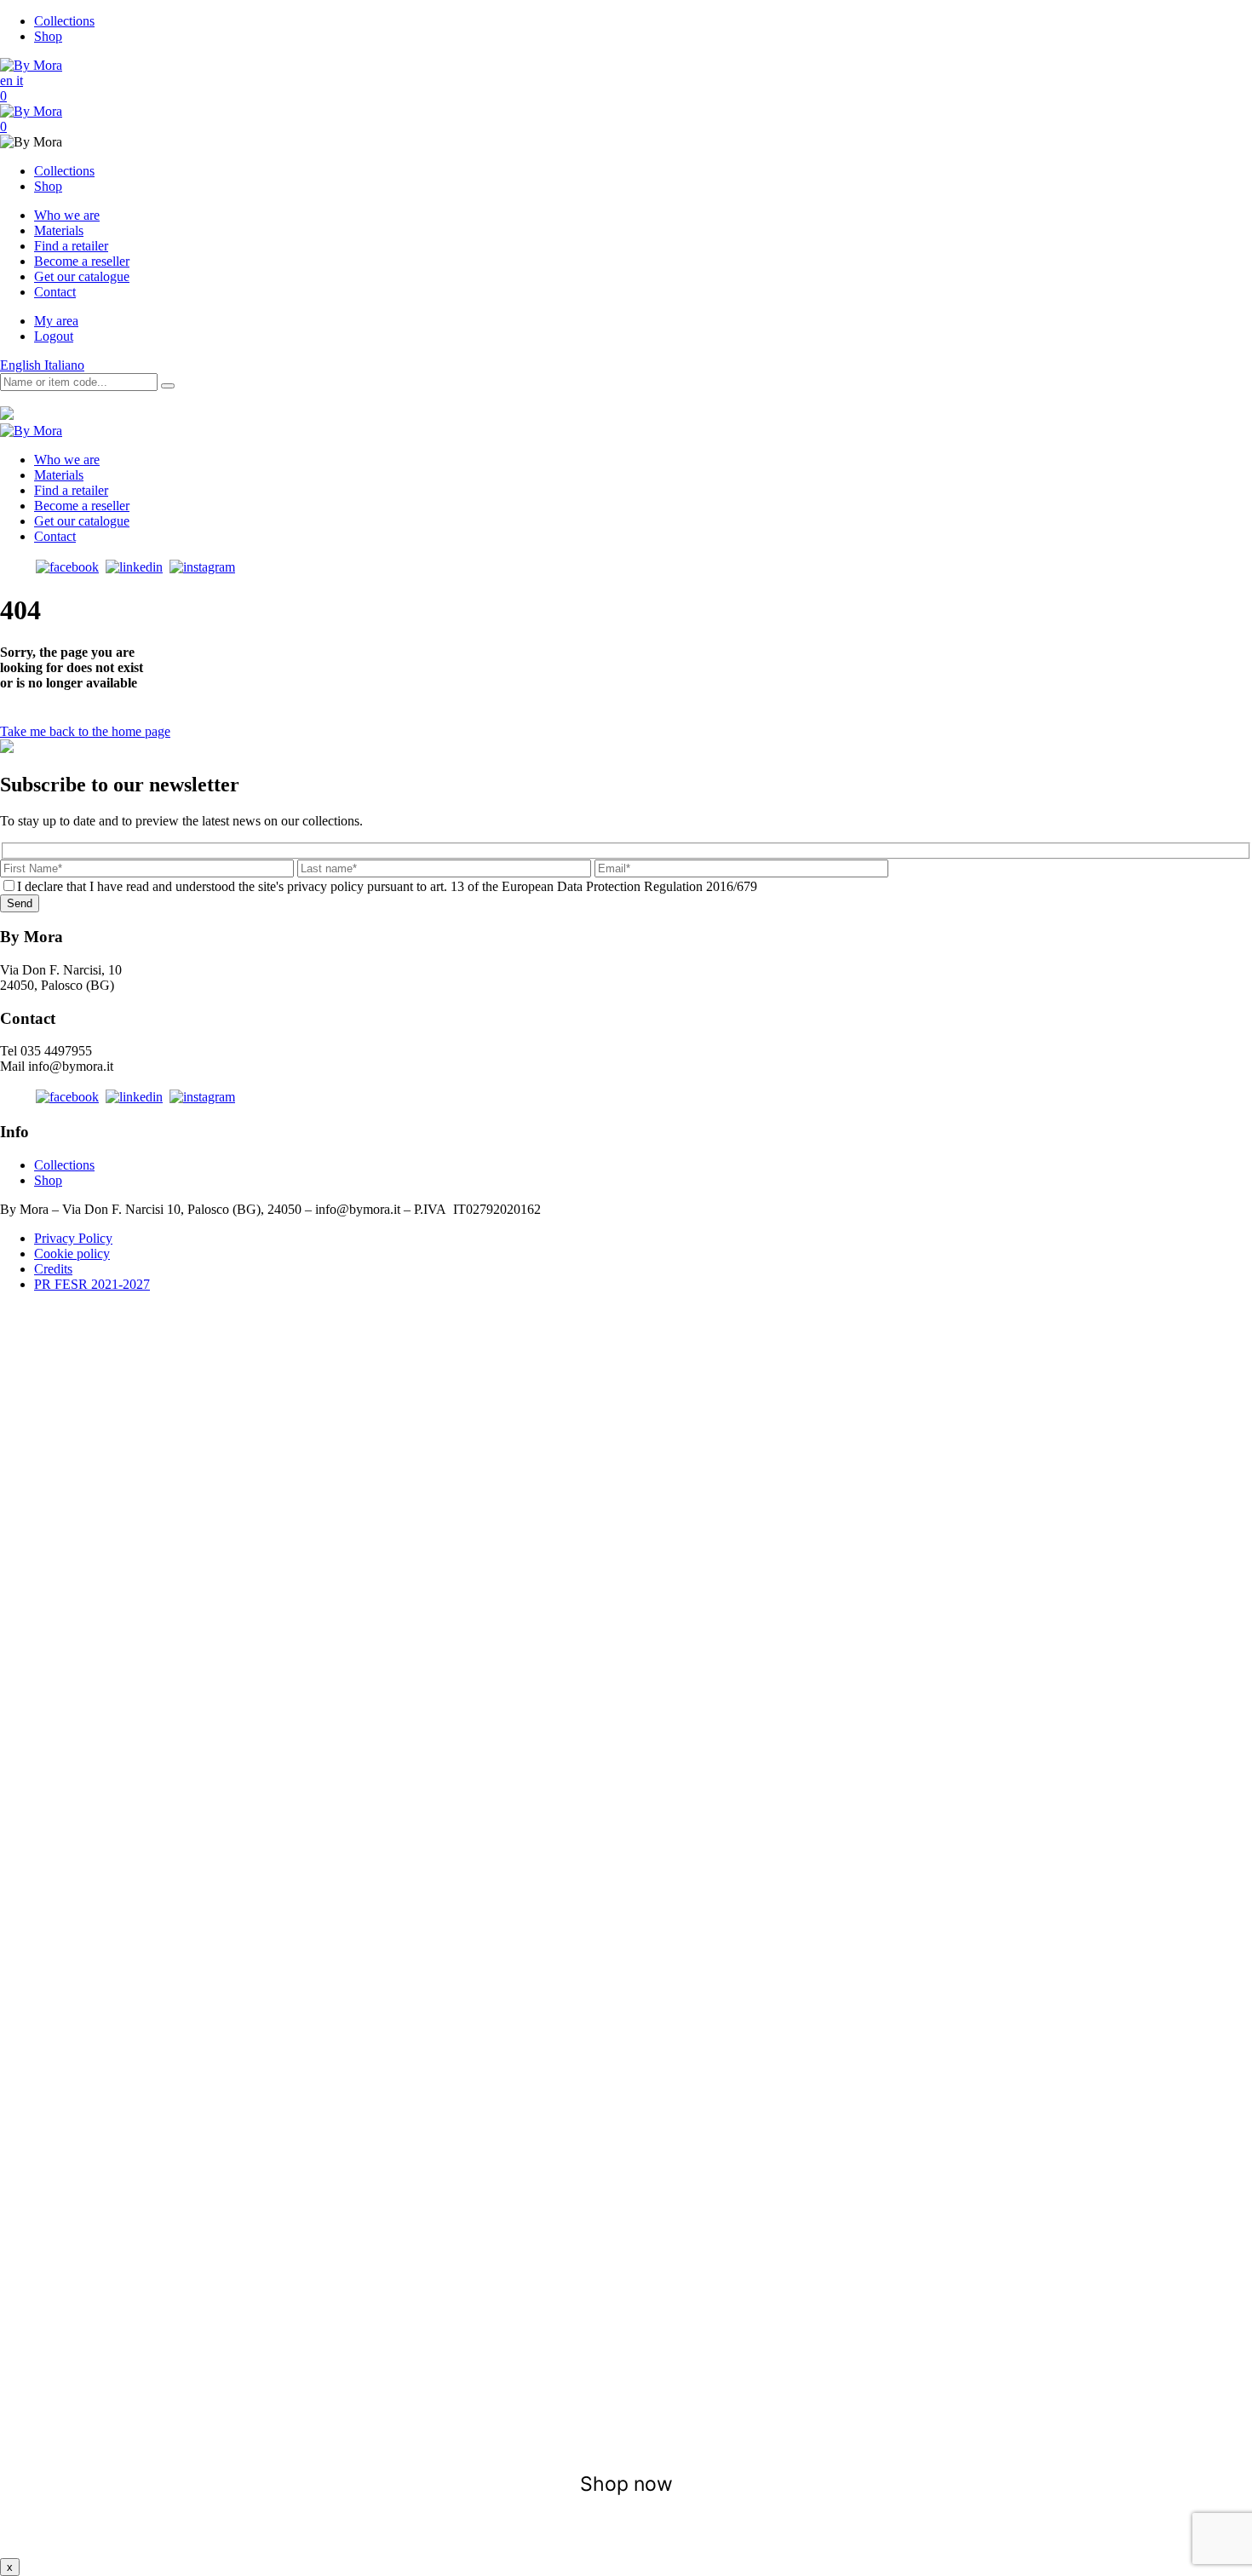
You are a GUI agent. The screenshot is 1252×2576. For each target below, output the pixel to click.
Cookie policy (72, 1253)
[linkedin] (134, 567)
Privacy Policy (73, 1238)
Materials (59, 230)
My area (56, 321)
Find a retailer (71, 246)
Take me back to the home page (85, 731)
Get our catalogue (82, 276)
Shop (48, 36)
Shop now (626, 2484)
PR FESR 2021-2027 (92, 1284)
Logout (54, 336)
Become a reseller (82, 261)
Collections (64, 21)
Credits (53, 1269)
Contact (55, 292)
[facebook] (67, 567)
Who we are (67, 215)
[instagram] (202, 567)
